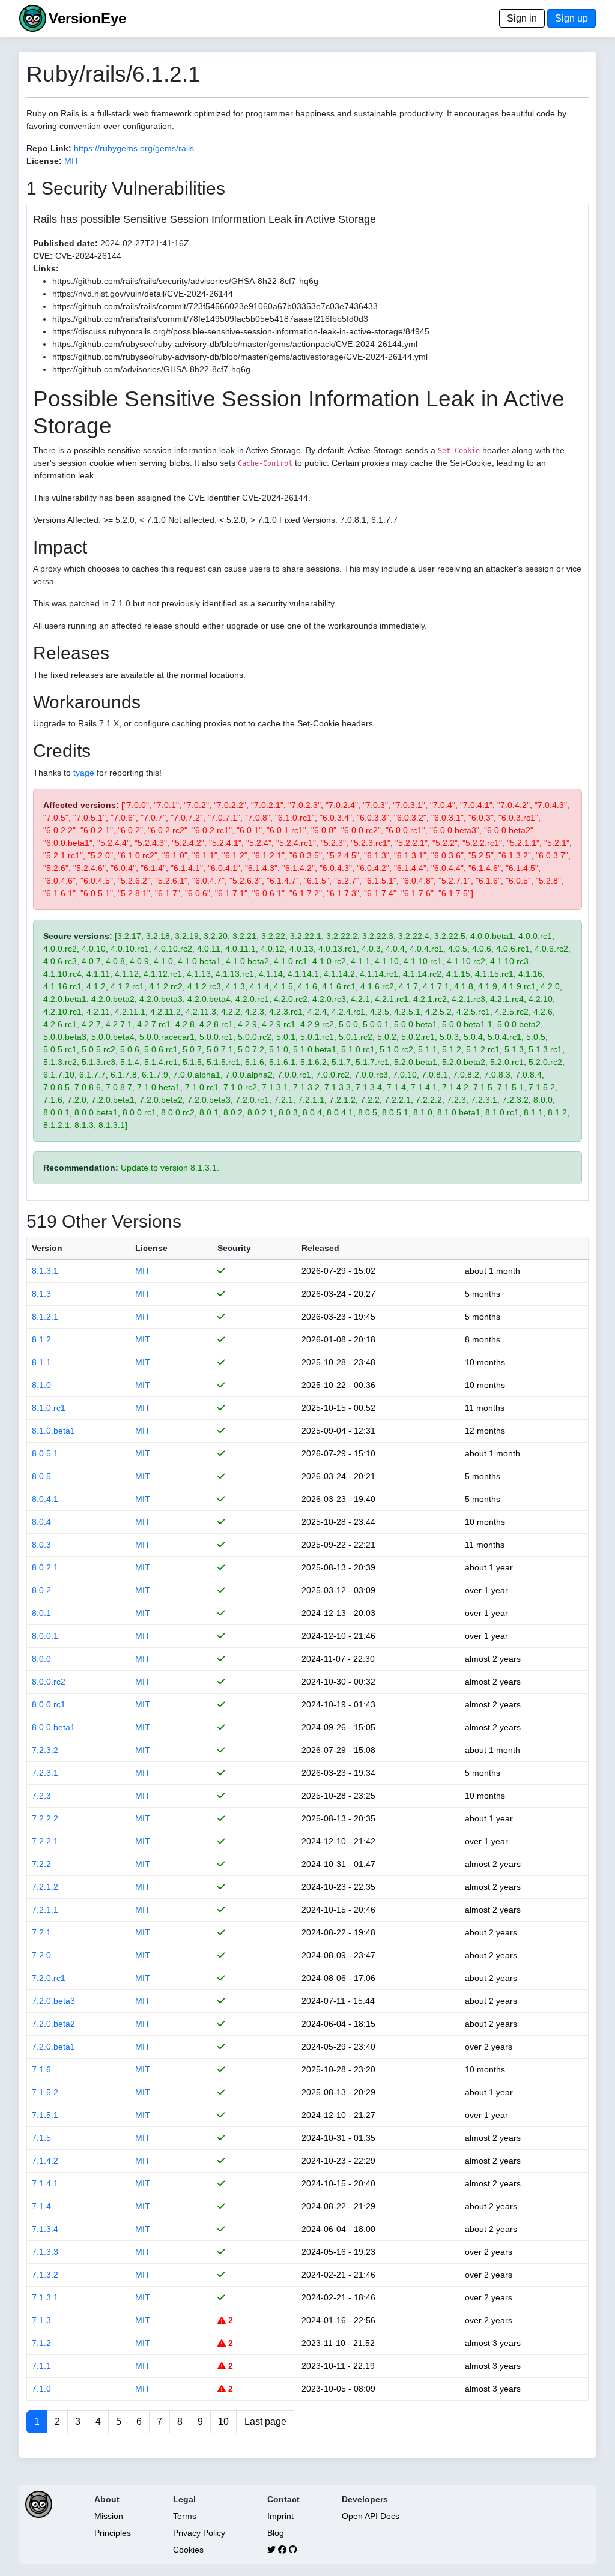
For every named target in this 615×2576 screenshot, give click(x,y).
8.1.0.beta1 (53, 1431)
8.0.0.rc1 (49, 1704)
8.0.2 (41, 1590)
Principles (113, 2533)
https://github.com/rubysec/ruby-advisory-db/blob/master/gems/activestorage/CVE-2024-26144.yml (240, 357)
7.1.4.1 (45, 2183)
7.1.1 (41, 2366)
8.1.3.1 (45, 1271)
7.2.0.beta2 (53, 2024)
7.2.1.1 (45, 1910)
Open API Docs (371, 2516)
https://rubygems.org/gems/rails (134, 148)
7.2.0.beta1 (53, 2047)
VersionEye (87, 18)
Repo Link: (49, 148)
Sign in (522, 18)
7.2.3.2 (45, 1750)
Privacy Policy (199, 2533)
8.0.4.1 (45, 1499)
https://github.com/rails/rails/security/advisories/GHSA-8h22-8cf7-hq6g (185, 281)
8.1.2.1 (45, 1317)
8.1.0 (41, 1385)
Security (234, 1248)
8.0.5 (41, 1476)
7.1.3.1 (45, 2297)
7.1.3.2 (45, 2275)
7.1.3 (41, 2320)
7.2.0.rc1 (49, 1978)
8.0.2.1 (45, 1567)
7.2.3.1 (45, 1773)
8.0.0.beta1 (53, 1727)
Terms (185, 2516)
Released (320, 1248)
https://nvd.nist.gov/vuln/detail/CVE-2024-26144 (143, 294)
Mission (109, 2516)
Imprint (280, 2516)
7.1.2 (41, 2343)
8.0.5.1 (45, 1453)
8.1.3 (41, 1294)
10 (223, 2421)
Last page (265, 2421)
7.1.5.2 (45, 2092)
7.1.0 (41, 2389)
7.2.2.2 (45, 1818)
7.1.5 (41, 2138)
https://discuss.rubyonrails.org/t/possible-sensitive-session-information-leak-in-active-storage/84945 (241, 331)
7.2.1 (41, 1932)
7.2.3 (41, 1796)
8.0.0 (41, 1659)
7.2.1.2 (45, 1887)
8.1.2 (41, 1339)
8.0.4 (41, 1522)
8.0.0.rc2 (49, 1682)
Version (47, 1248)
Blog (276, 2533)
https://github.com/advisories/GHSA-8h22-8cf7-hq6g (151, 369)
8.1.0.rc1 (49, 1408)
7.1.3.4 (45, 2229)
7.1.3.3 (45, 2252)
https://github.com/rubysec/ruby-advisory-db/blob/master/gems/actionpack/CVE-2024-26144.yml (235, 344)
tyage (84, 773)
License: (44, 161)
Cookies (188, 2550)
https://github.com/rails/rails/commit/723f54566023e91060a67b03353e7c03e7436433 (215, 306)
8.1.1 (41, 1362)
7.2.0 (41, 1955)
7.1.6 (41, 2069)
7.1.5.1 (45, 2115)
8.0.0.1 (45, 1636)
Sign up (571, 18)
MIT (72, 161)
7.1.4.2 (45, 2161)
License (151, 1248)
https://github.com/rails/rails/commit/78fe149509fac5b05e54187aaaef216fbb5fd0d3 (210, 319)
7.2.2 (41, 1864)
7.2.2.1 (45, 1841)
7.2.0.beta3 (53, 2001)
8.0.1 (41, 1613)
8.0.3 (41, 1545)
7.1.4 (41, 2206)
